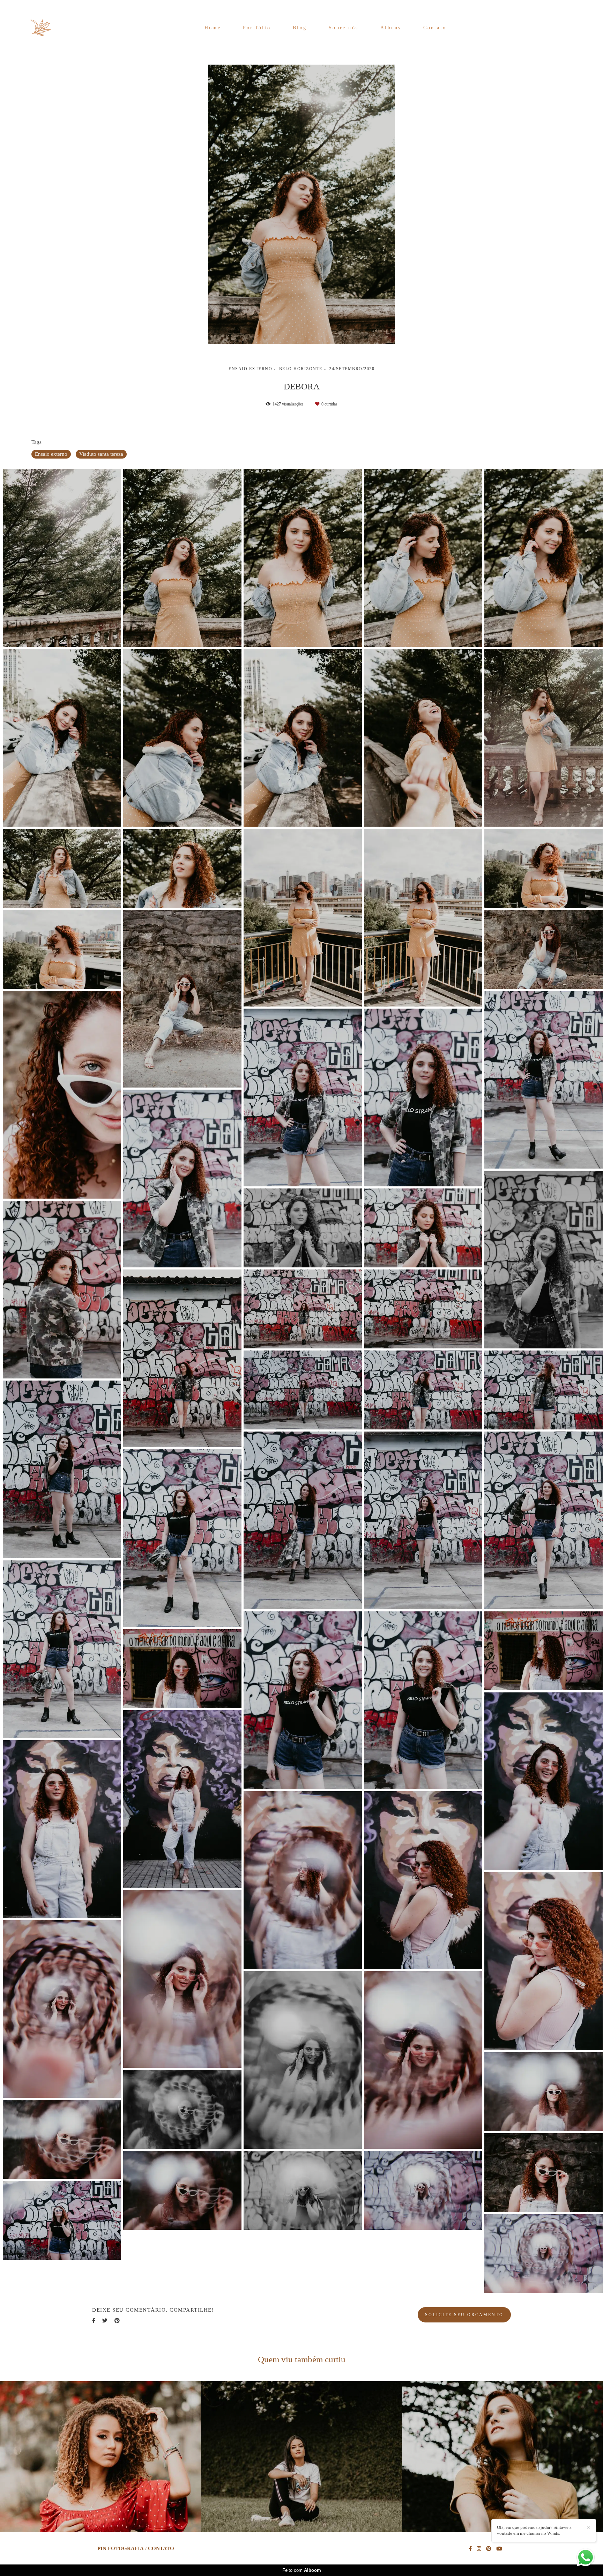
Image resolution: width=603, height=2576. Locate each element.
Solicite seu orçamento (464, 2315)
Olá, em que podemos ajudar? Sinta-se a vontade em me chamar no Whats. (534, 2530)
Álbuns (391, 28)
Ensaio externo (51, 454)
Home (213, 28)
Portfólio (257, 28)
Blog (300, 28)
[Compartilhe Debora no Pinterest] (117, 2321)
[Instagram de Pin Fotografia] (479, 2549)
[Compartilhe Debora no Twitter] (105, 2321)
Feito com (302, 2570)
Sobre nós (344, 28)
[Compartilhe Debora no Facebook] (94, 2321)
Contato (435, 28)
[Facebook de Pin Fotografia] (470, 2549)
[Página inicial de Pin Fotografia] (48, 28)
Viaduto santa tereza (101, 454)
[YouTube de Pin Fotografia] (499, 2549)
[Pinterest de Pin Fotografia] (489, 2549)
